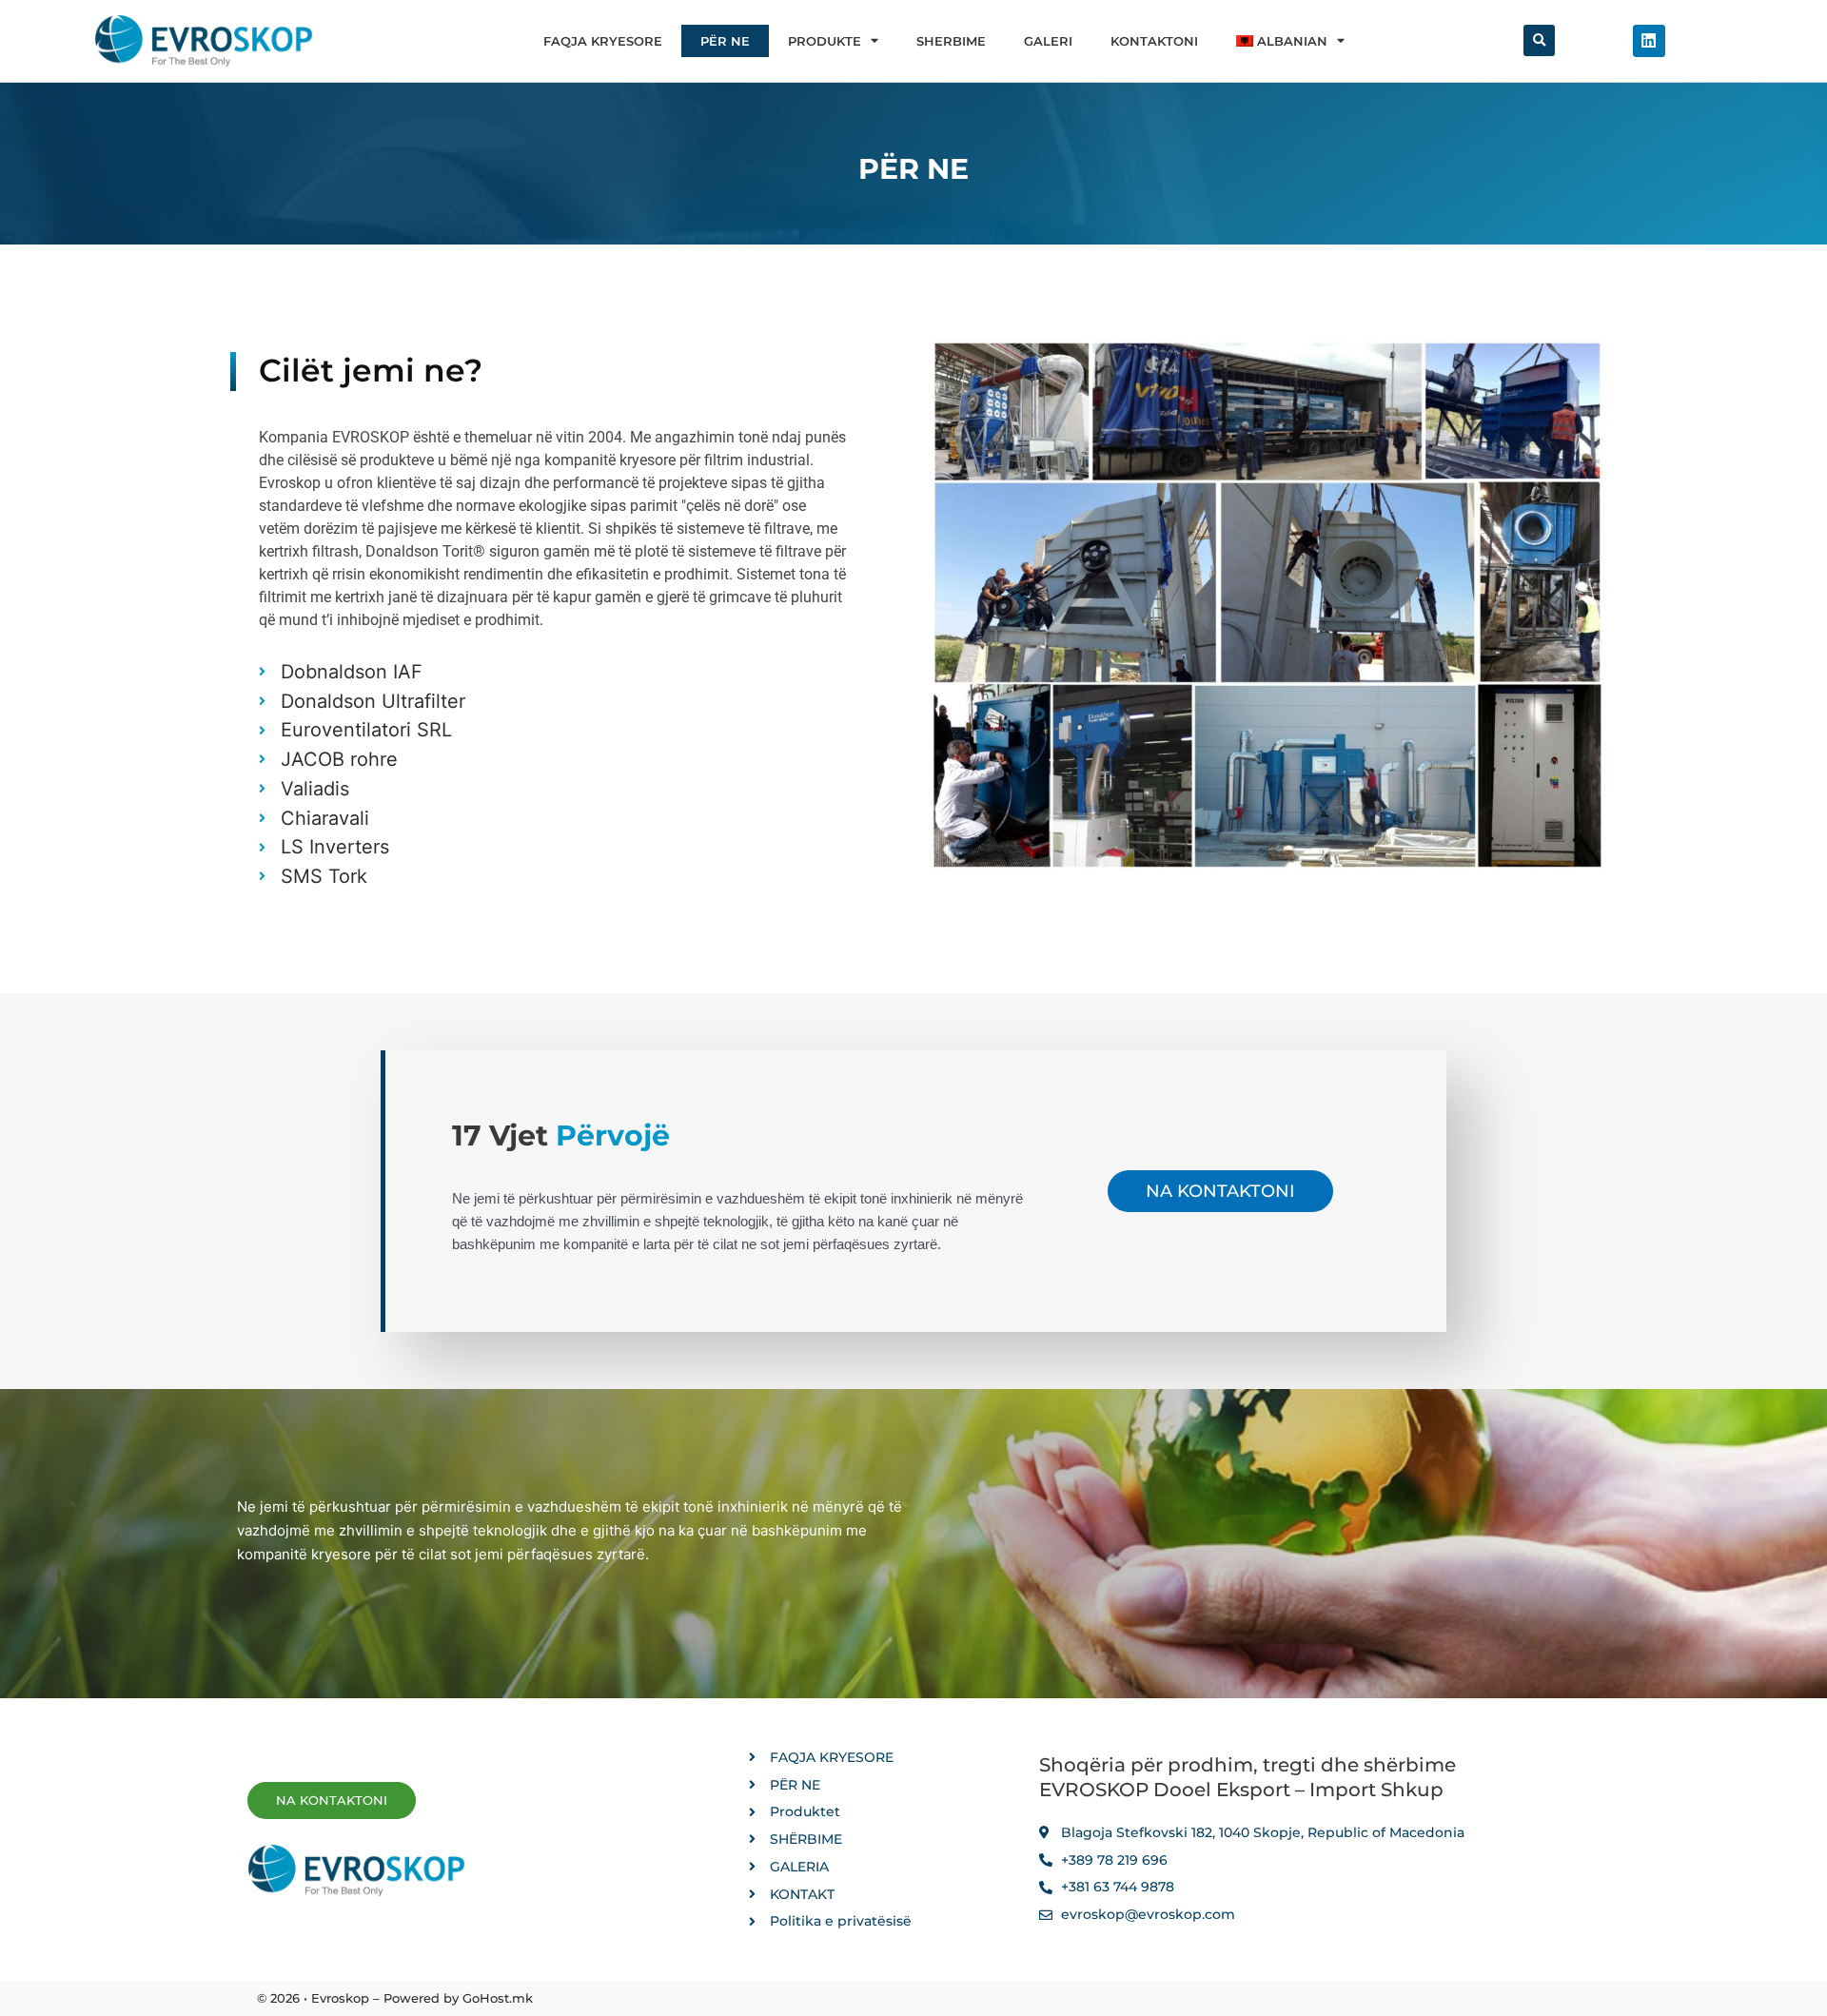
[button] (1539, 40)
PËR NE (725, 41)
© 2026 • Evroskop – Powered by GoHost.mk (395, 1998)
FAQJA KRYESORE (603, 41)
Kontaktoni (1154, 41)
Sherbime (951, 41)
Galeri (1048, 41)
